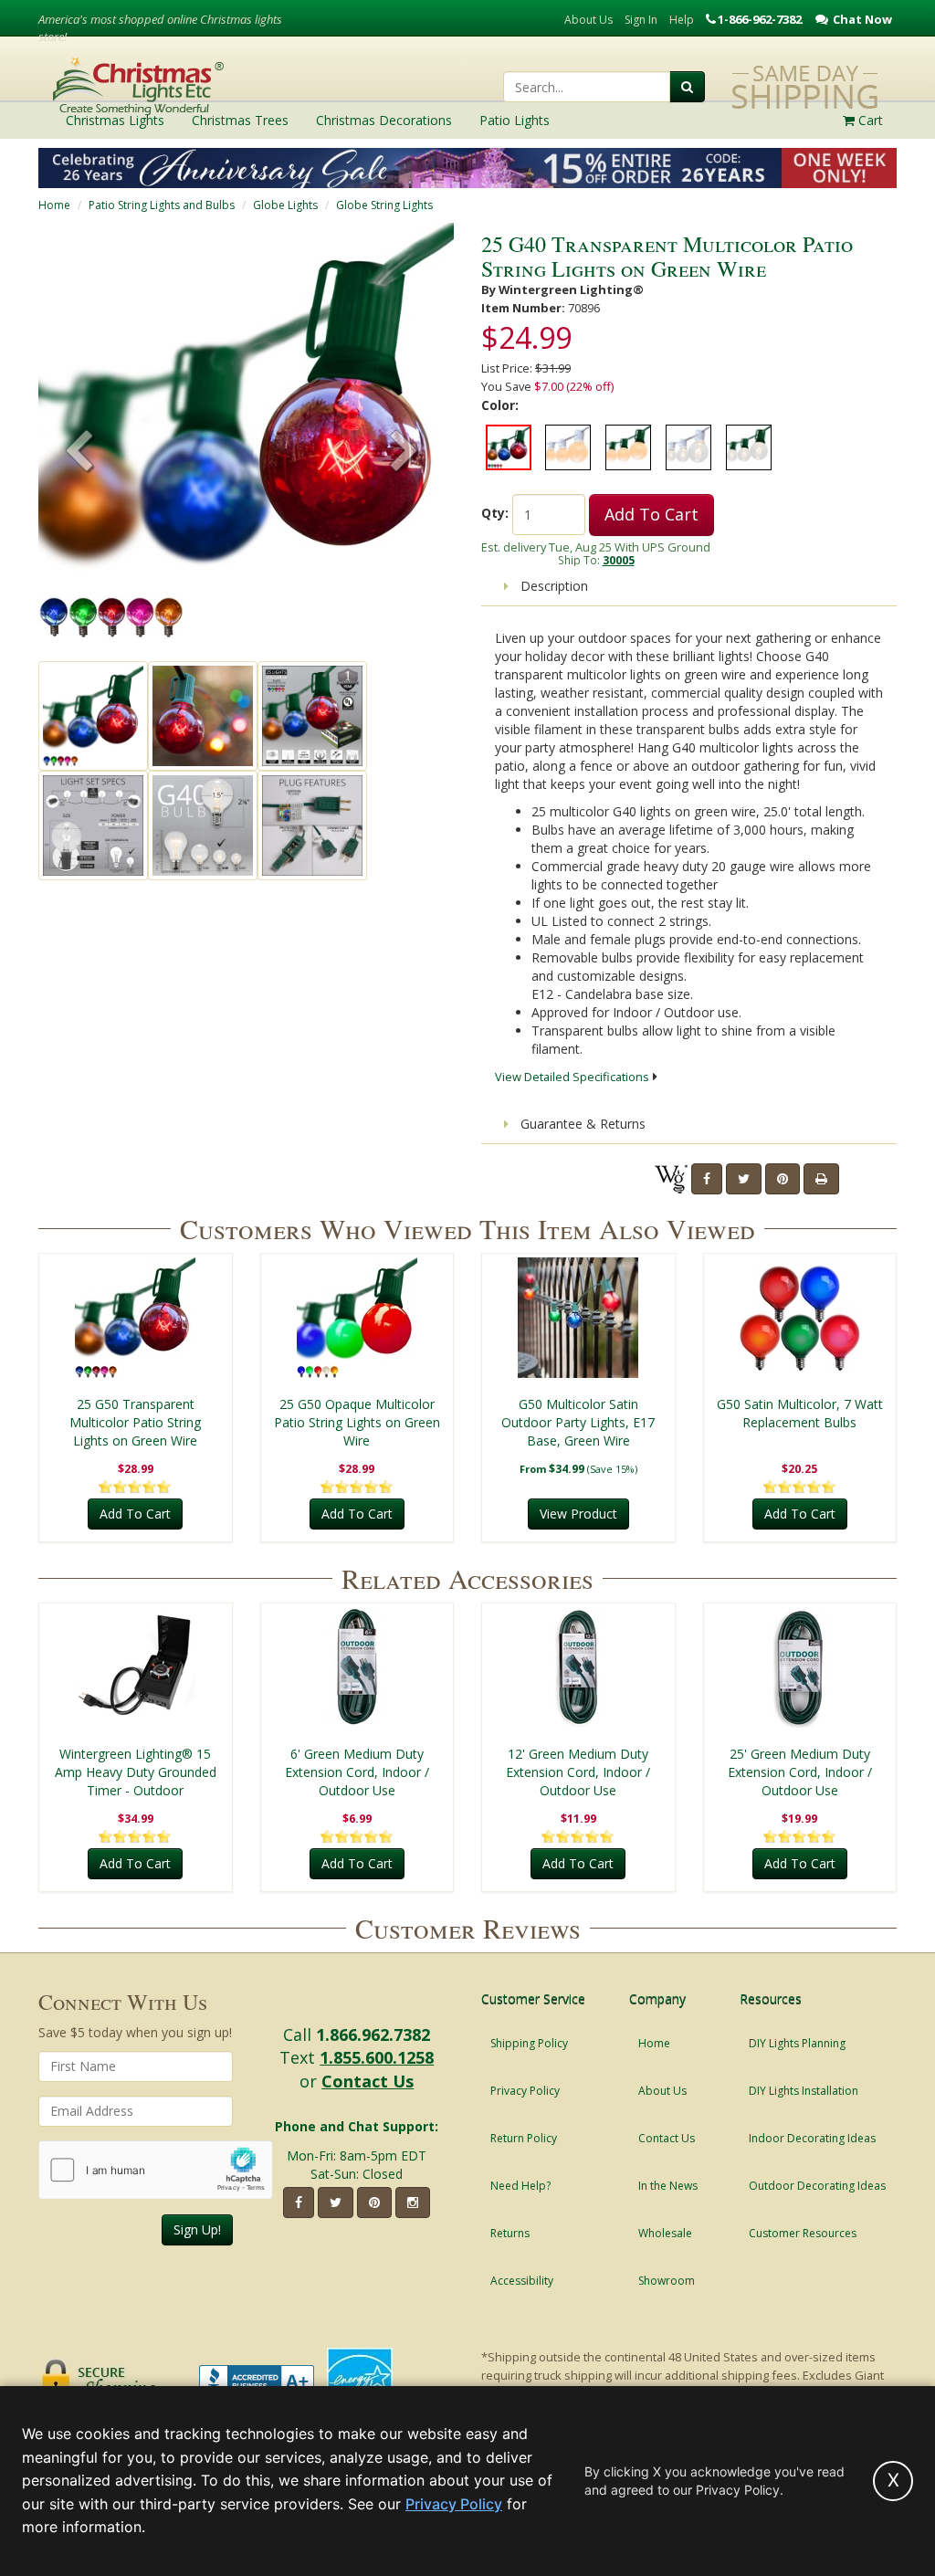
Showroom (667, 2281)
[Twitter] (744, 1179)
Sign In (641, 20)
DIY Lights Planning (797, 2043)
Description (552, 586)
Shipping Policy (529, 2043)
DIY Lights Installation (804, 2091)
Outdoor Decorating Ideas (817, 2186)
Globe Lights (285, 205)
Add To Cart (651, 514)
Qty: (495, 513)
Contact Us (368, 2081)
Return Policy (524, 2138)
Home (54, 205)
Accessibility (522, 2281)
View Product (578, 1514)
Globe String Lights (384, 205)
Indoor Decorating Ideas (812, 2138)
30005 (619, 560)
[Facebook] (707, 1179)
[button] (404, 453)
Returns (510, 2233)
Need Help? (520, 2186)
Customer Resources (803, 2233)
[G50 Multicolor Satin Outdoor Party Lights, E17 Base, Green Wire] (578, 1318)
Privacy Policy (525, 2091)
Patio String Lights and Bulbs (162, 205)
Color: (500, 405)
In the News (668, 2186)
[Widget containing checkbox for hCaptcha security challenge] (156, 2170)
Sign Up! (197, 2229)
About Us (588, 20)
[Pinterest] (783, 1179)
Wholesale (665, 2233)
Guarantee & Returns (581, 1124)
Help (682, 20)
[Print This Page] (821, 1179)
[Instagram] (413, 2203)
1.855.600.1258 (377, 2057)
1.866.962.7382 (373, 2035)
